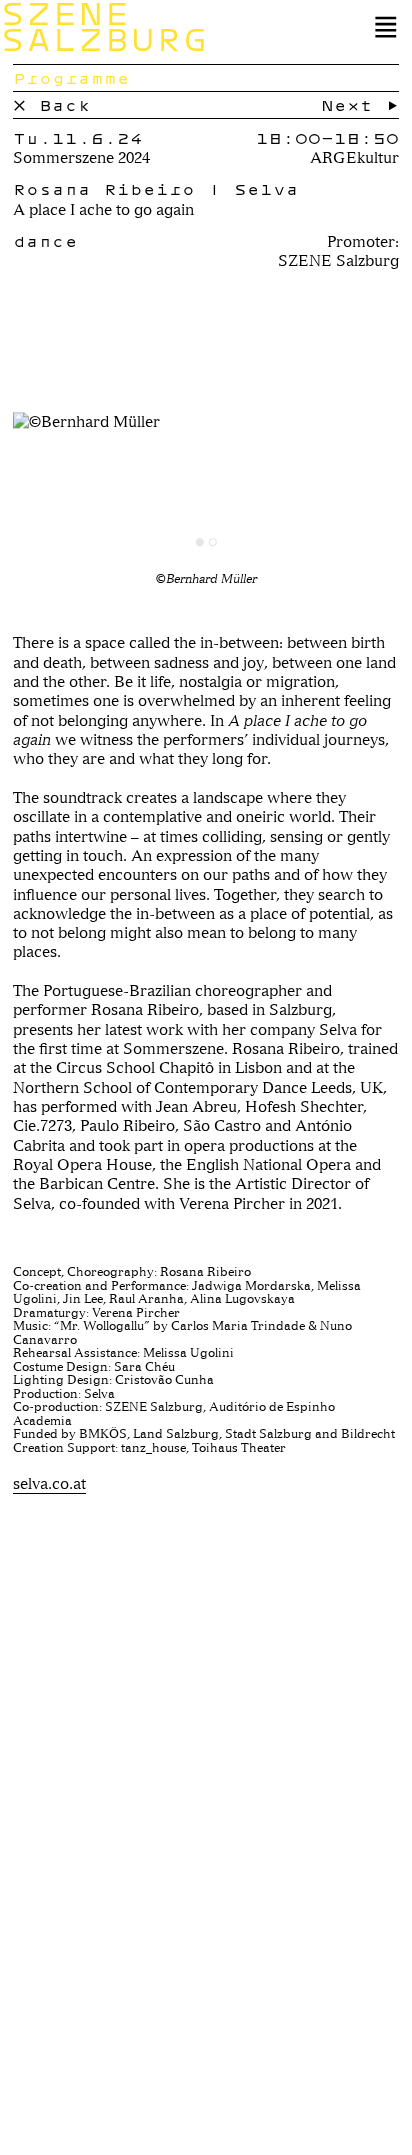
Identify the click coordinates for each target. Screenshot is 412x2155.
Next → (360, 105)
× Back (52, 105)
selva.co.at (49, 1483)
